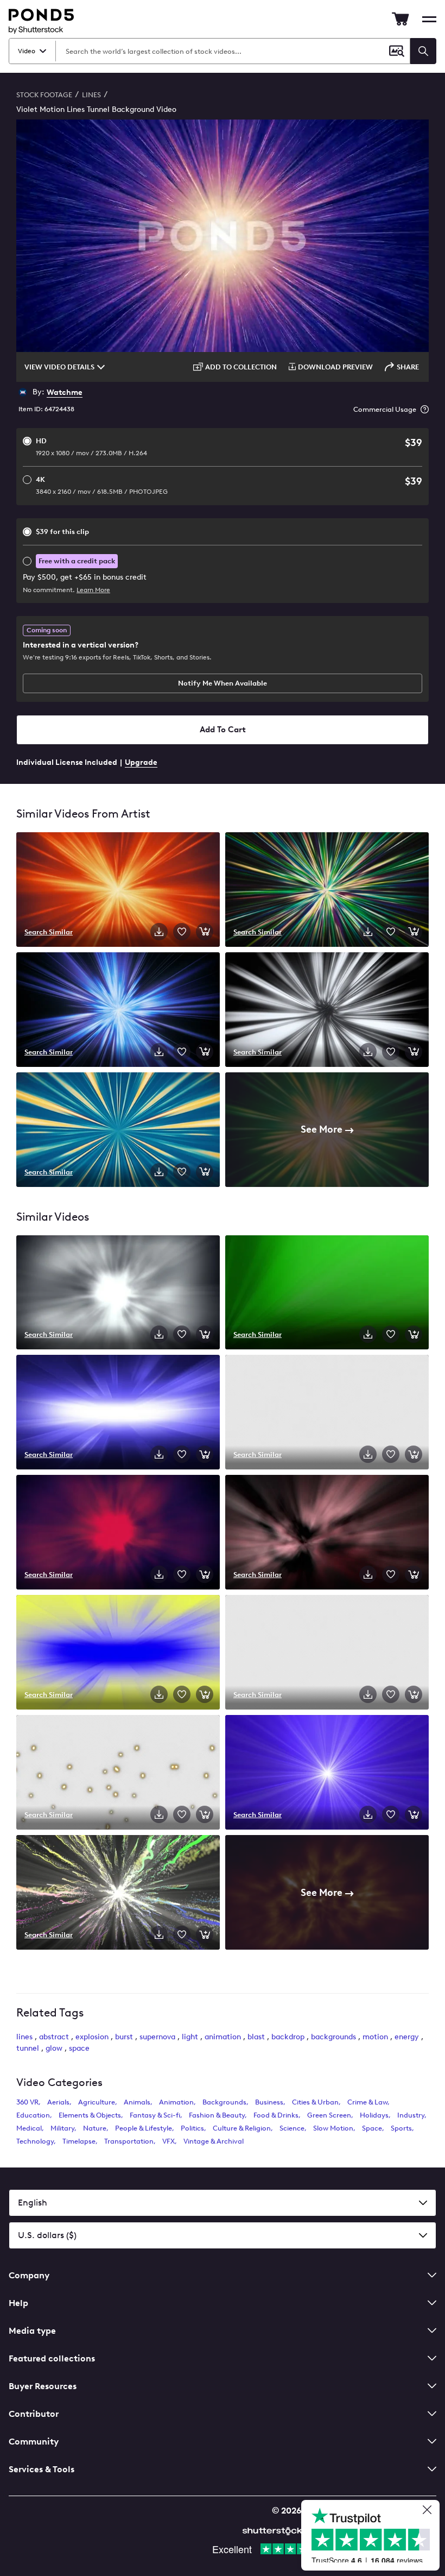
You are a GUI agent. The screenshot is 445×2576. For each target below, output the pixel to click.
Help (18, 2303)
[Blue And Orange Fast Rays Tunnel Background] (118, 1131)
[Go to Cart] (400, 19)
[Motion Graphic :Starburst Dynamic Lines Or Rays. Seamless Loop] (118, 1294)
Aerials (58, 2102)
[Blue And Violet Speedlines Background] (118, 1011)
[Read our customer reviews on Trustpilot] (374, 2537)
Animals (137, 2102)
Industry (411, 2115)
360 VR (27, 2102)
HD (91, 447)
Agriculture (97, 2102)
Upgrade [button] (141, 762)
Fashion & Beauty (217, 2115)
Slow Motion (333, 2128)
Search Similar (49, 932)
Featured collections (52, 2358)
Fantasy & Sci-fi (155, 2115)
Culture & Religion (242, 2128)
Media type (32, 2331)
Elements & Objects (90, 2115)
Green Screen (329, 2115)
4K (102, 485)
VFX (169, 2141)
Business (269, 2102)
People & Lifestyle (144, 2128)
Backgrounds (224, 2102)
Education (33, 2115)
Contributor (34, 2414)
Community (34, 2442)
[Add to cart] (205, 932)
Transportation (129, 2141)
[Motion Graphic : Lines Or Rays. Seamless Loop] (327, 1294)
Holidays (374, 2115)
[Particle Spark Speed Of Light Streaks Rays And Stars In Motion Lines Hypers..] (327, 1413)
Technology (35, 2141)
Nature (95, 2128)
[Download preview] (159, 932)
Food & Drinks (276, 2115)
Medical (29, 2128)
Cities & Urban (315, 2102)
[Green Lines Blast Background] (327, 891)
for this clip (62, 532)
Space (372, 2128)
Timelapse (79, 2141)
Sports (401, 2128)
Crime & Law (367, 2102)
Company (29, 2275)
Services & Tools (42, 2469)
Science (292, 2128)
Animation (176, 2102)
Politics (192, 2128)
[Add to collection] (182, 932)
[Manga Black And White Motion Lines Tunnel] (327, 1011)
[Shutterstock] (274, 2530)
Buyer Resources (43, 2386)
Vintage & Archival (214, 2141)
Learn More (93, 590)
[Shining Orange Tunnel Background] (118, 891)
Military (62, 2128)
